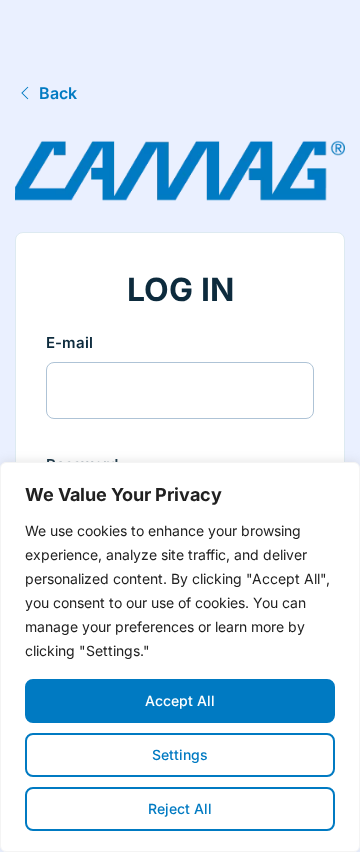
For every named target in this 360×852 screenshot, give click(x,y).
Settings (180, 754)
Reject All (180, 808)
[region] (180, 657)
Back (58, 93)
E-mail (69, 342)
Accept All (180, 700)
